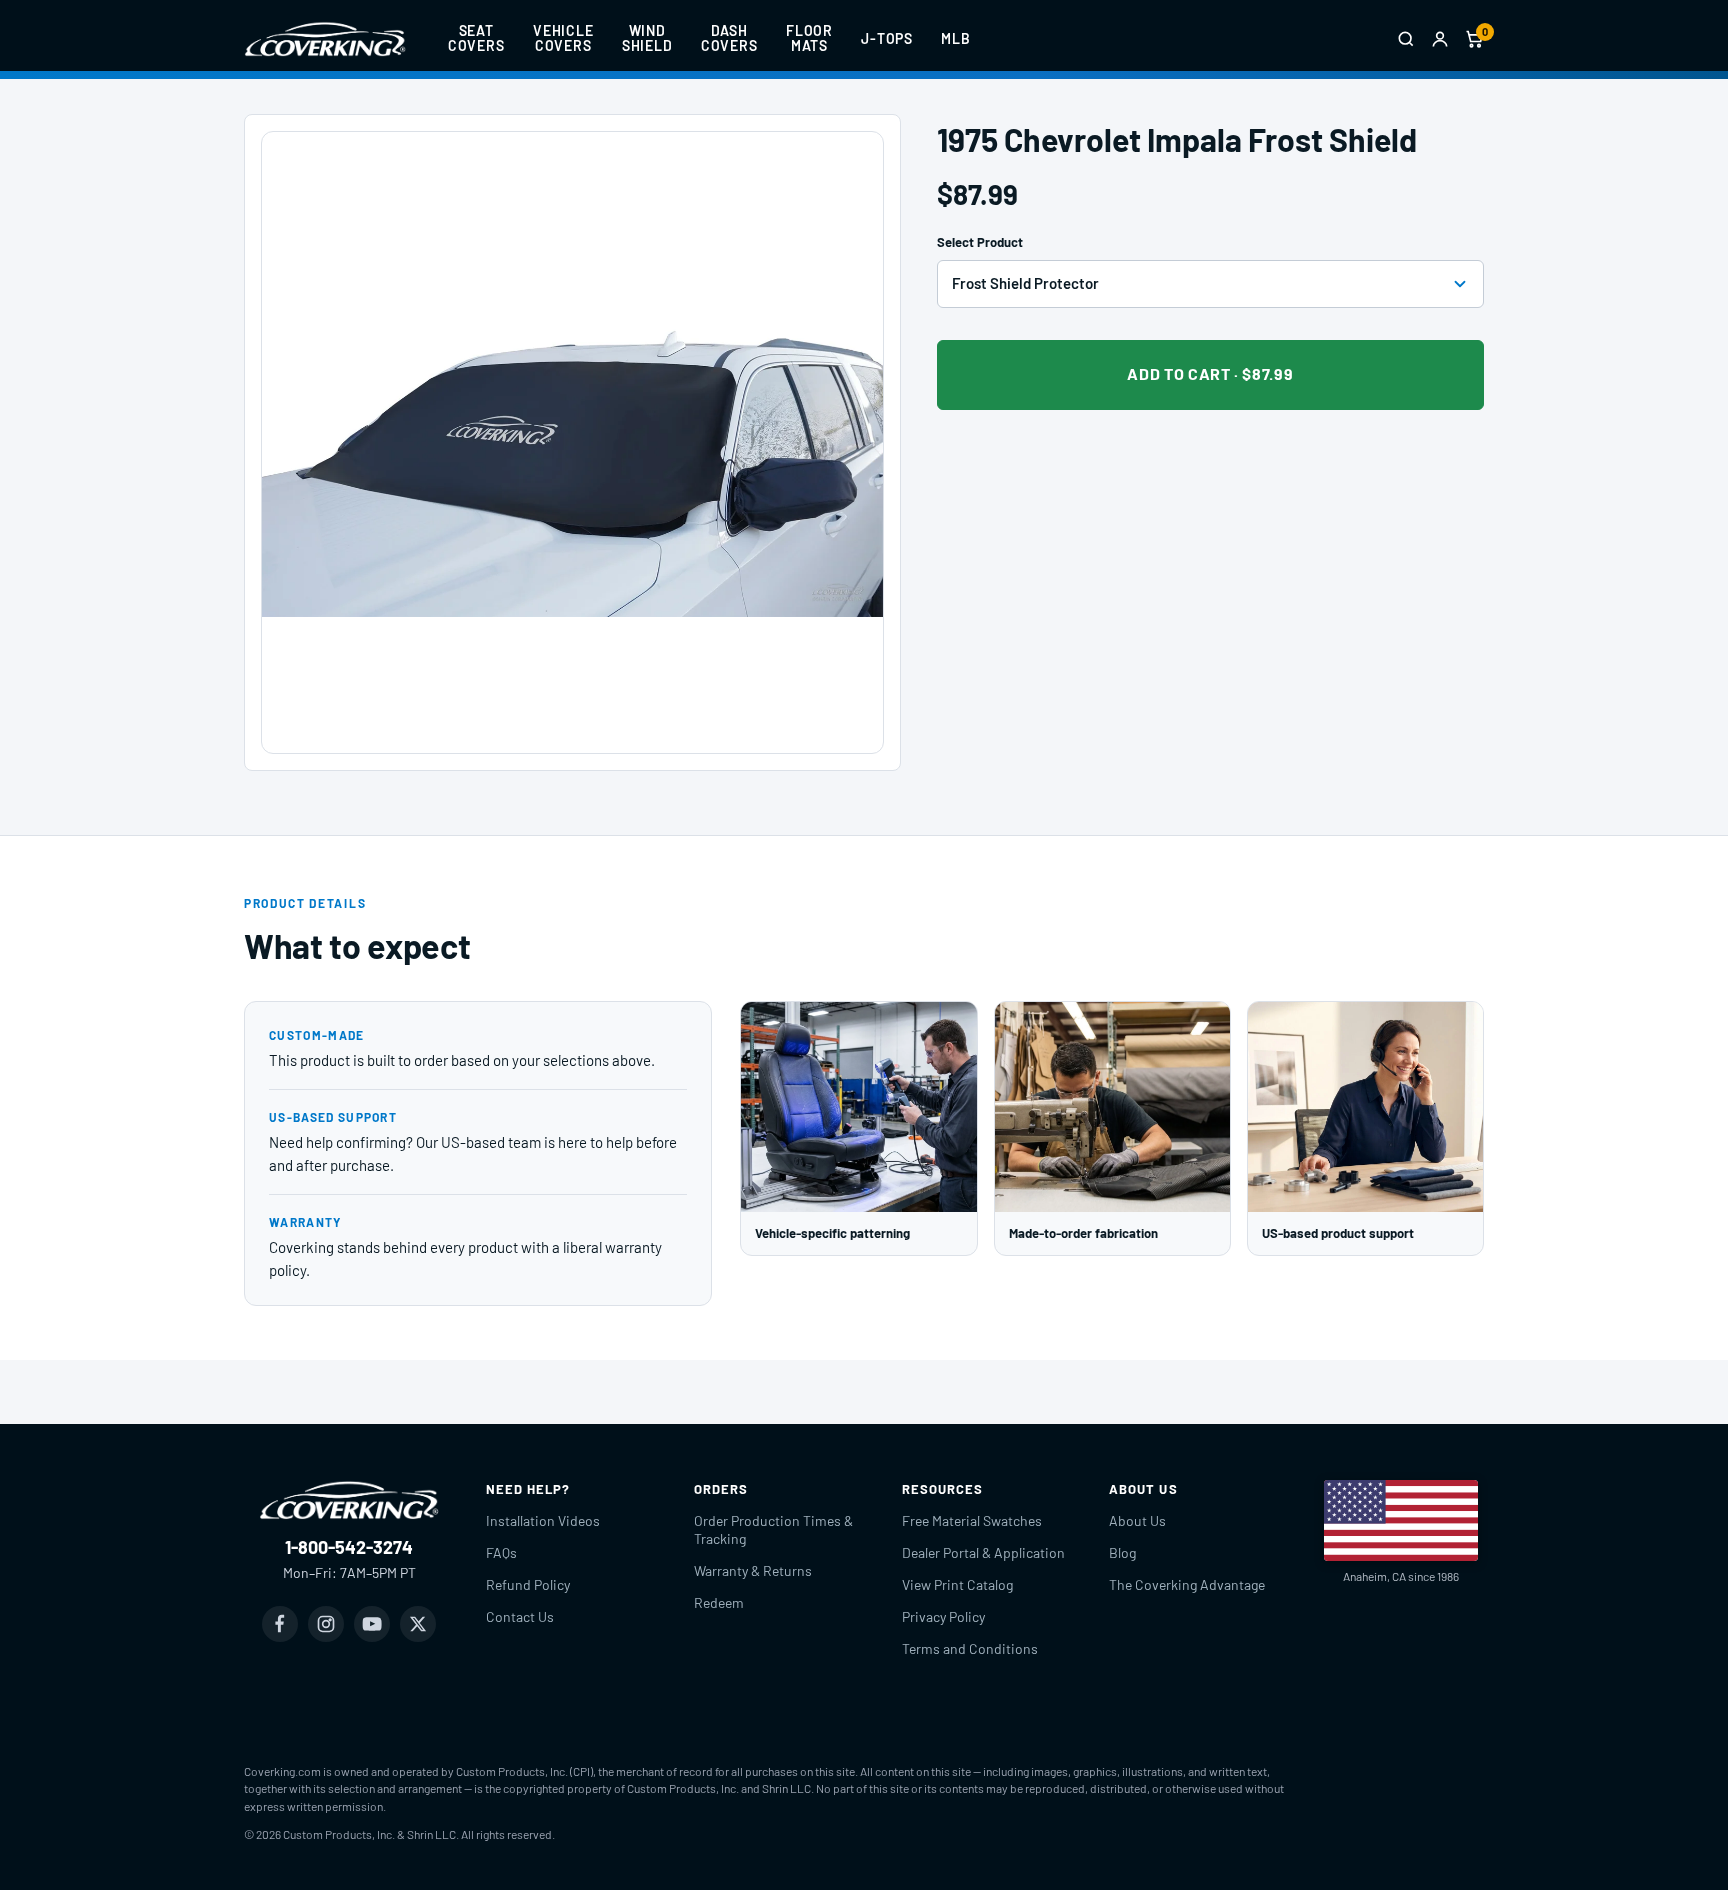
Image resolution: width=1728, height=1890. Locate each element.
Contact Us (520, 1616)
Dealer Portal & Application (983, 1552)
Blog (1122, 1552)
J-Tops (887, 38)
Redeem (719, 1602)
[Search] (1406, 39)
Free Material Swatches (972, 1520)
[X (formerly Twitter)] (418, 1624)
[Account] (1440, 39)
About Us (1137, 1520)
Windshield (647, 38)
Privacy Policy (943, 1616)
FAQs (501, 1552)
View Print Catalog (957, 1584)
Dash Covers (729, 38)
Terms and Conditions (970, 1648)
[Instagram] (326, 1624)
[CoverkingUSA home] (325, 39)
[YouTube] (372, 1624)
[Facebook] (280, 1624)
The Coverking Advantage (1187, 1584)
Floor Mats (809, 38)
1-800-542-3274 (349, 1547)
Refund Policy (528, 1584)
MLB (956, 38)
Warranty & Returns (753, 1570)
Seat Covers (476, 38)
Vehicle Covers (563, 38)
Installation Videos (543, 1520)
